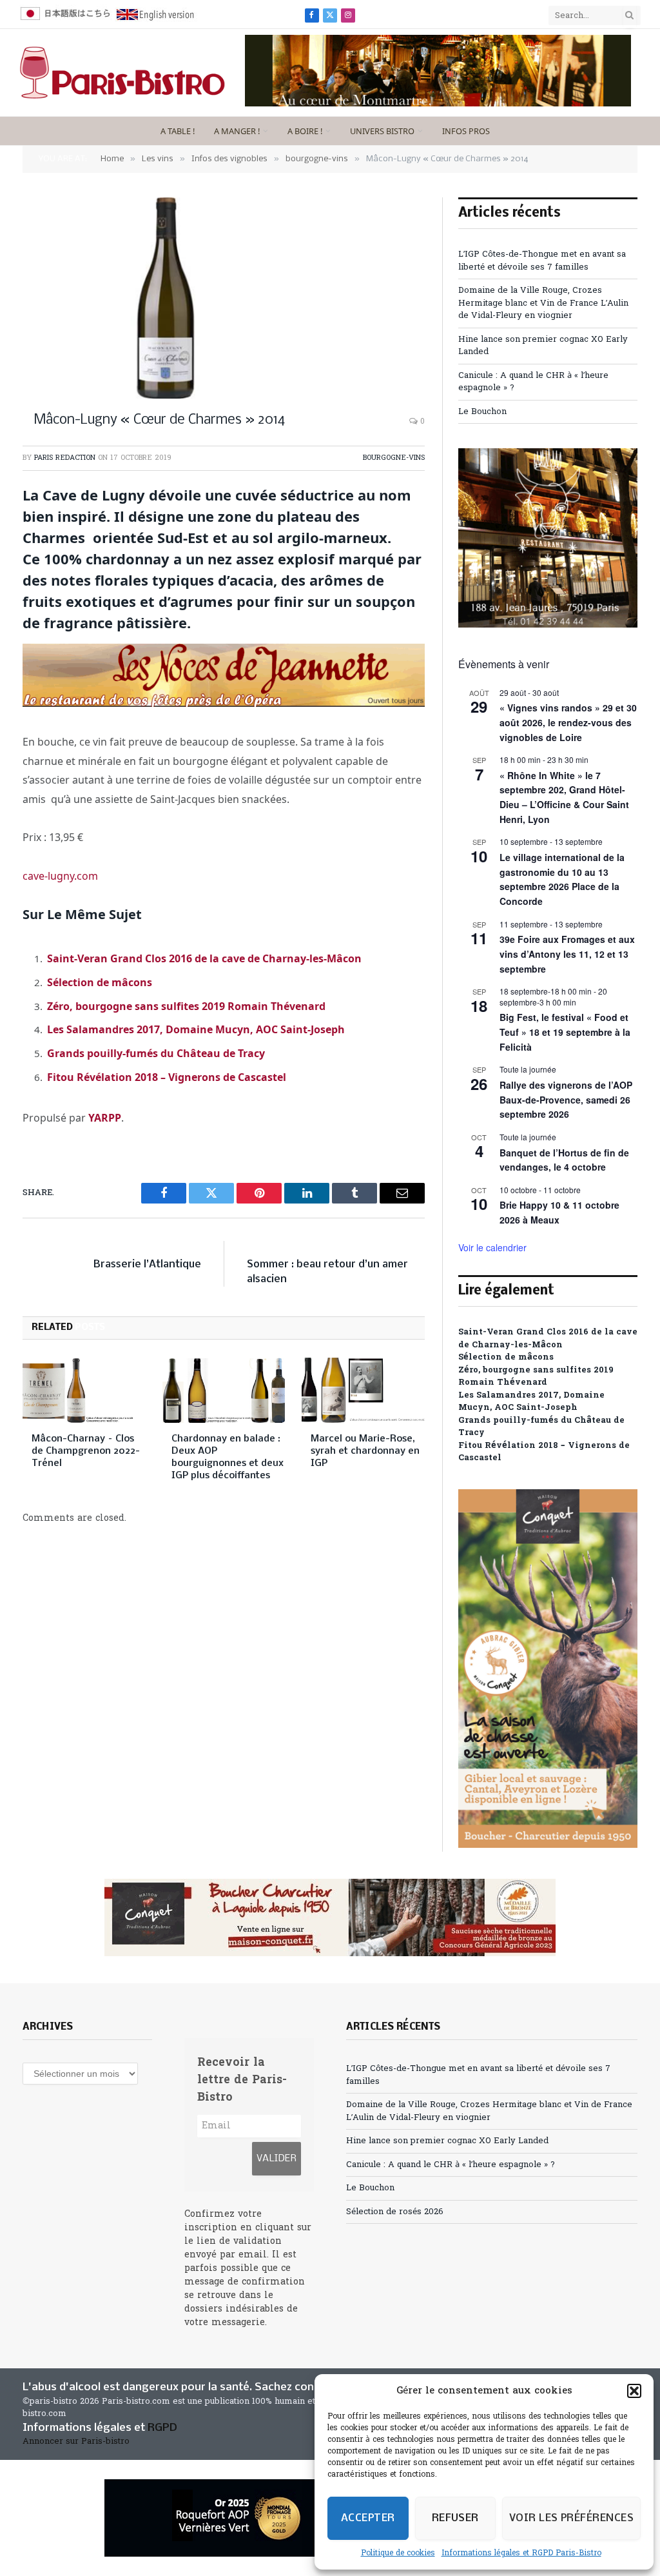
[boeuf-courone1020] (548, 625)
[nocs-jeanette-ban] (224, 703)
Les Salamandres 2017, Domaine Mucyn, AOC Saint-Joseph (196, 1029)
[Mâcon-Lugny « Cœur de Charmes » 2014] (224, 298)
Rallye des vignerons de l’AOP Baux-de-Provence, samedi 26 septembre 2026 (566, 1099)
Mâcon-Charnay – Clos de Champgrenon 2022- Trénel (86, 1451)
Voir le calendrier (492, 1247)
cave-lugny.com (60, 876)
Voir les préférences (571, 2518)
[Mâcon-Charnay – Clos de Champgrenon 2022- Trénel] (84, 1390)
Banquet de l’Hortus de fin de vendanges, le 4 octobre (564, 1160)
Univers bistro (382, 131)
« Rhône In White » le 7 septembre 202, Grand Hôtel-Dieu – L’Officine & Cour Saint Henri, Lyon (564, 797)
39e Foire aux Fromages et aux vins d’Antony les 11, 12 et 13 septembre (567, 954)
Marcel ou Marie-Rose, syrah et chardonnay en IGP (365, 1451)
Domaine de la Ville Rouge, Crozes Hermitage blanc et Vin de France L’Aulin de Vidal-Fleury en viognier (543, 303)
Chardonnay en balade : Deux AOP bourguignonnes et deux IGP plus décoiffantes (228, 1457)
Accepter (368, 2518)
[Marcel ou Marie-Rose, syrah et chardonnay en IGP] (363, 1390)
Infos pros (466, 131)
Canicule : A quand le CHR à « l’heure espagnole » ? (451, 2165)
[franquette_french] (438, 104)
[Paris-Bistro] (122, 73)
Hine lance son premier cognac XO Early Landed (447, 2141)
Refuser (455, 2518)
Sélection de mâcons (100, 982)
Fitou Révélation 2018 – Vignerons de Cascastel (167, 1077)
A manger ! (237, 131)
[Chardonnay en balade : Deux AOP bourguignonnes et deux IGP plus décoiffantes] (224, 1390)
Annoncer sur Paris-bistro (76, 2442)
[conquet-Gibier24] (548, 1846)
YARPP (105, 1118)
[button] (634, 2391)
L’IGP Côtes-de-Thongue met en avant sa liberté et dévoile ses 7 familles (542, 261)
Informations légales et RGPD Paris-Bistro (521, 2553)
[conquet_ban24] (330, 1917)
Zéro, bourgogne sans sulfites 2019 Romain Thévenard (186, 1006)
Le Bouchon (482, 412)
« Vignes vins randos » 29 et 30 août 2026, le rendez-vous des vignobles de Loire (568, 722)
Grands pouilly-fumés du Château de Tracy (156, 1053)
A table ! (178, 131)
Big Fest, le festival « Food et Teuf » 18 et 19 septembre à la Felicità (565, 1032)
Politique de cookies (398, 2553)
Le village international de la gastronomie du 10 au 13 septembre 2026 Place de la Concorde (562, 879)
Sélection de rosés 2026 (395, 2212)
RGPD (162, 2428)
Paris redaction (65, 458)
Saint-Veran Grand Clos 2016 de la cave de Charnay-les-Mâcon (204, 958)
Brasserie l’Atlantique (147, 1264)
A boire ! (305, 131)
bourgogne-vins (394, 458)
